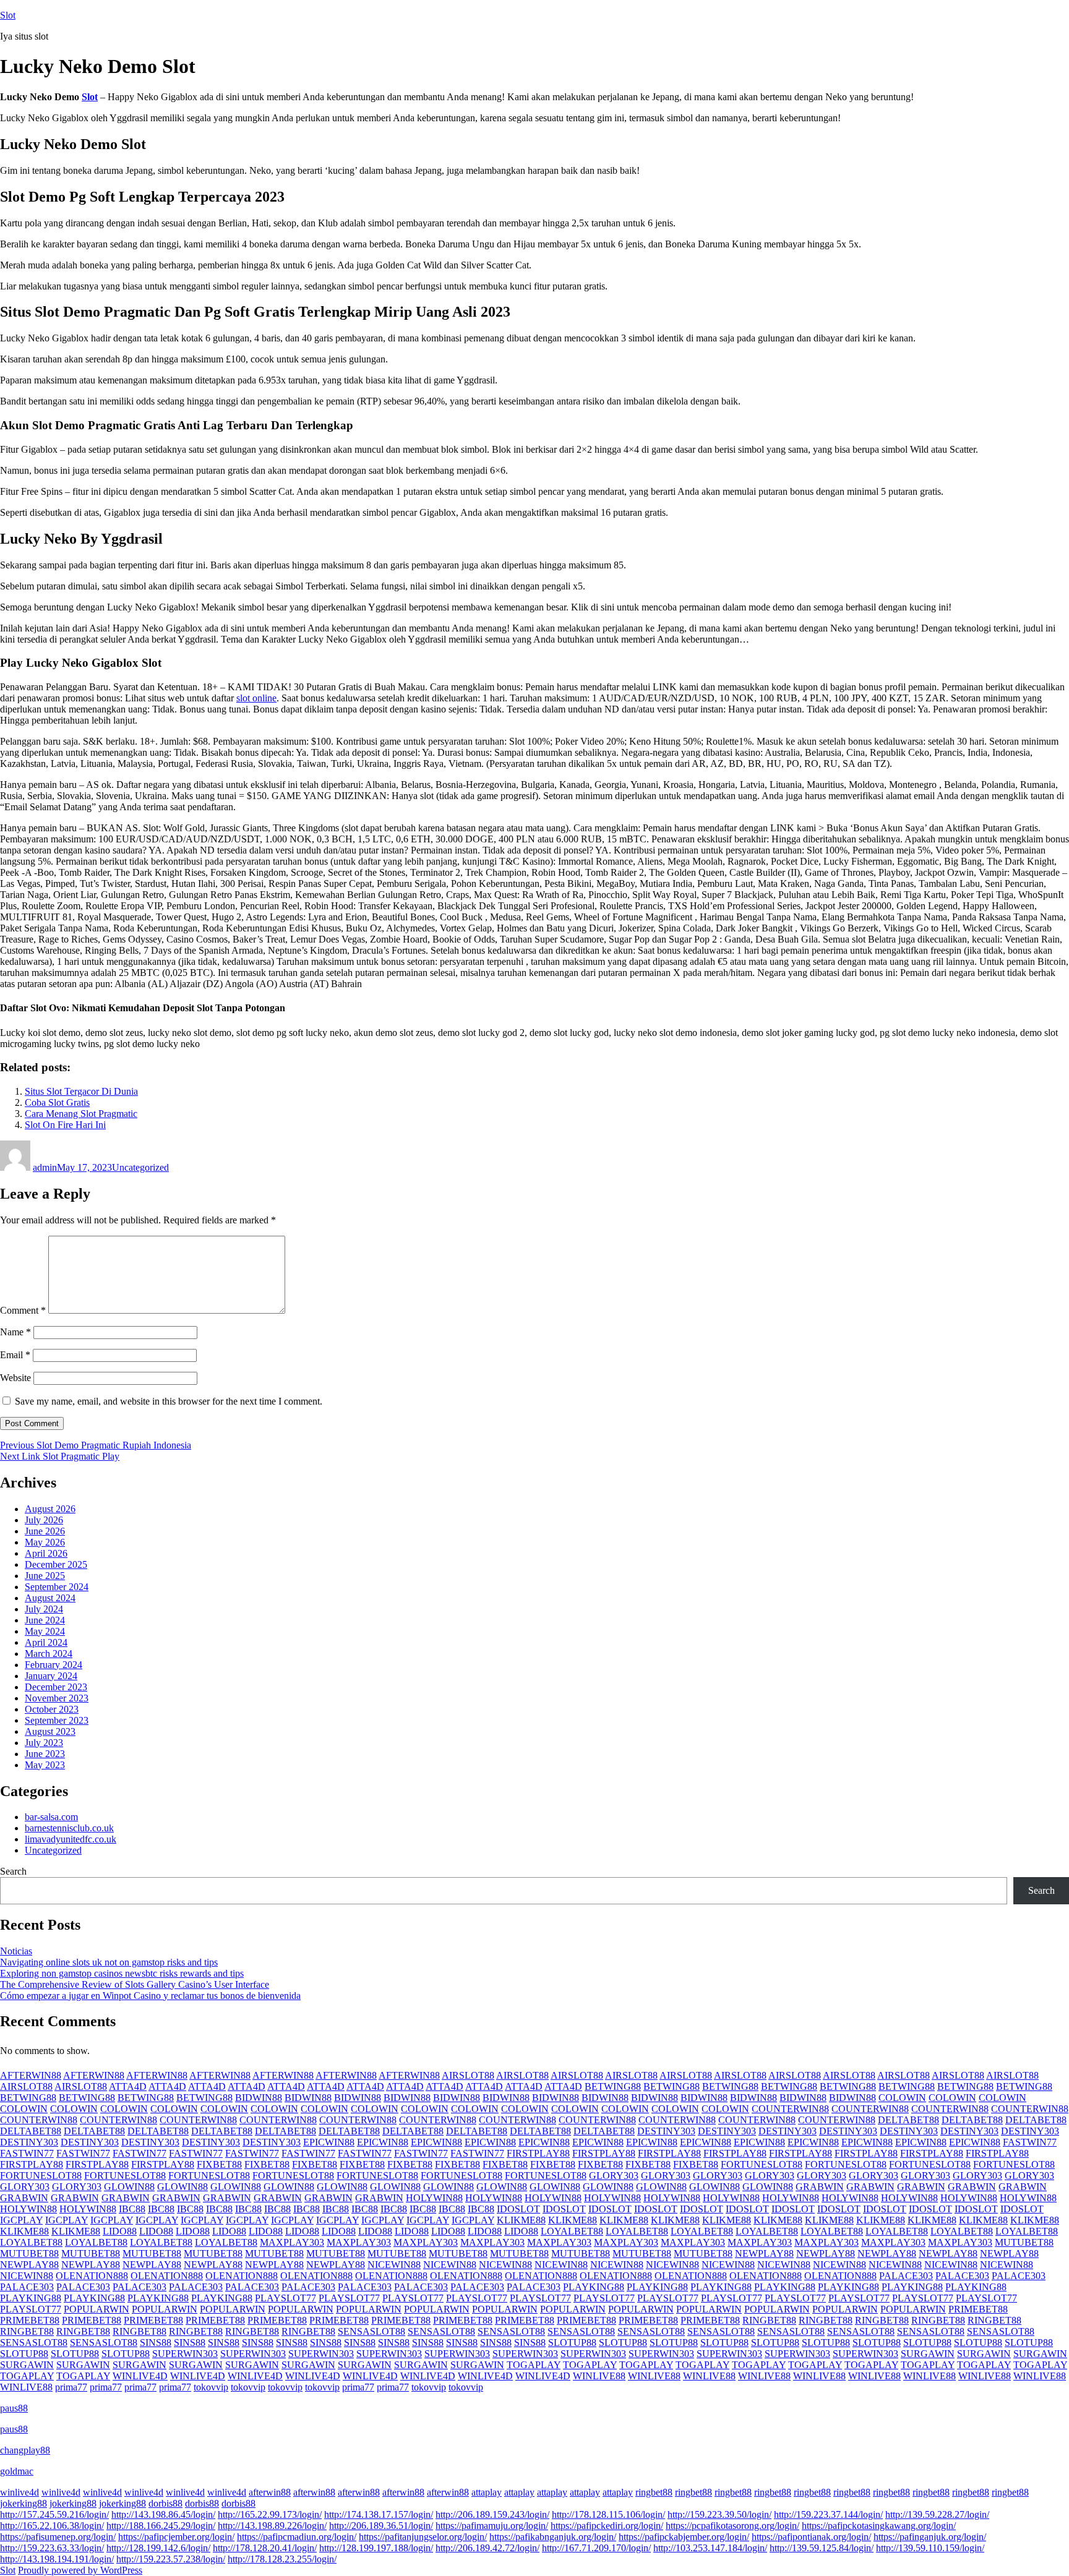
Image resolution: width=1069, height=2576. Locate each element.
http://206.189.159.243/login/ (492, 2514)
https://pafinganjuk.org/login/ (930, 2537)
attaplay (487, 2492)
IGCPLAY (21, 2220)
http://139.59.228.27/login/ (937, 2514)
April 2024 (46, 1642)
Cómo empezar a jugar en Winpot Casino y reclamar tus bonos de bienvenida (150, 1996)
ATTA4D (128, 2086)
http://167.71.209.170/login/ (596, 2548)
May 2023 (45, 1765)
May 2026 (45, 1542)
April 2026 (46, 1553)
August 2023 (50, 1731)
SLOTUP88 (572, 2343)
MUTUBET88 (1024, 2242)
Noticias (16, 1951)
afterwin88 (270, 2492)
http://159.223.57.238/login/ (171, 2559)
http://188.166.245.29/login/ (161, 2526)
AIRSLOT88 (468, 2075)
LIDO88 (120, 2231)
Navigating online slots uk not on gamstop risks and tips (109, 1962)
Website (15, 1378)
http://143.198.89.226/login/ (272, 2526)
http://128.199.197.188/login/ (376, 2548)
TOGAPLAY (534, 2365)
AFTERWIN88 (31, 2075)
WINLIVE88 (599, 2376)
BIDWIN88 (259, 2098)
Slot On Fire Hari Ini (65, 1125)
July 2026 (44, 1520)
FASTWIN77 (1030, 2142)
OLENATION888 (92, 2276)
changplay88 (25, 2450)
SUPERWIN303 (185, 2354)
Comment (23, 1310)
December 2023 (56, 1687)
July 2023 (44, 1743)
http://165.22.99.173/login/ (270, 2514)
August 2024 (50, 1598)
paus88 (14, 2408)
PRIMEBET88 (978, 2309)
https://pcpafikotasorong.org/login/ (732, 2526)
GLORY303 (614, 2176)
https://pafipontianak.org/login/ (811, 2537)
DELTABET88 (908, 2120)
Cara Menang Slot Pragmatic (81, 1114)
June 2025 (45, 1576)
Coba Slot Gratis (57, 1102)
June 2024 (45, 1620)
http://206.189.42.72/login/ (487, 2548)
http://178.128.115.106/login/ (608, 2514)
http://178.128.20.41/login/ (265, 2548)
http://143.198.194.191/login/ (57, 2559)
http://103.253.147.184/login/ (710, 2548)
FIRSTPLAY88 (538, 2153)
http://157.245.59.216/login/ (54, 2514)
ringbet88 (654, 2492)
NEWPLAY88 (764, 2253)
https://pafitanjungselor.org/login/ (423, 2537)
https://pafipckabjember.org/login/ (684, 2537)
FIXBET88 (219, 2164)
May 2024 (45, 1631)
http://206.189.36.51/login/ (381, 2526)
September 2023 (57, 1720)
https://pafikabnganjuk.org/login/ (553, 2537)
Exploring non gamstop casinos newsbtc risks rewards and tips (122, 1973)
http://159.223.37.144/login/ (828, 2514)
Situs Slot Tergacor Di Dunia (81, 1091)
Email (15, 1355)
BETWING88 (613, 2086)
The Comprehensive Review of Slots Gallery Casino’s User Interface (135, 1984)
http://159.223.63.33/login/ (52, 2548)
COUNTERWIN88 (790, 2109)
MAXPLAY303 (292, 2242)
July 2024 (44, 1609)
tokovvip (211, 2387)
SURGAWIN (928, 2354)
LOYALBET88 (572, 2231)
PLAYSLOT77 (285, 2298)
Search (13, 1871)
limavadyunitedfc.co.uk (71, 1839)
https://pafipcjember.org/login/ (176, 2537)
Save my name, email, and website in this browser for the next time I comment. (169, 1401)
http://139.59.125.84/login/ (822, 2548)
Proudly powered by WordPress (80, 2570)
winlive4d (19, 2492)
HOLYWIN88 (434, 2198)
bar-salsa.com (51, 1817)
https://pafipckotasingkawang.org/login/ (879, 2526)
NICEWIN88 (394, 2265)
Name (15, 1332)
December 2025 (56, 1564)
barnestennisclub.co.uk (69, 1828)
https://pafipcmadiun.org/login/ (297, 2537)
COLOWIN (902, 2098)
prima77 (71, 2387)
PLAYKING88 (594, 2287)
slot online (256, 698)
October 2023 (52, 1709)
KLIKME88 (521, 2220)
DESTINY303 (666, 2131)
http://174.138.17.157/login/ (379, 2514)
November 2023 (57, 1698)
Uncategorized (140, 1167)
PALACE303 (906, 2276)
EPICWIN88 (329, 2142)
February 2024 (54, 1665)
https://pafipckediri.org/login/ (607, 2526)
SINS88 (156, 2343)
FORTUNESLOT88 (762, 2164)
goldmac (17, 2471)
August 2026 (50, 1509)
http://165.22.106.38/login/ (52, 2526)
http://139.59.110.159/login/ (930, 2548)
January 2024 (51, 1676)
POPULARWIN (97, 2309)
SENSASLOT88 (371, 2331)
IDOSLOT (518, 2209)
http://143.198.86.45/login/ (163, 2514)
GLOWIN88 (129, 2187)
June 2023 (45, 1754)
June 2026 (45, 1531)
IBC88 (132, 2209)
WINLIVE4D (140, 2376)
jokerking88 (24, 2503)
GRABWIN (820, 2187)
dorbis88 (165, 2503)
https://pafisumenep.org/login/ (58, 2537)
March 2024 (49, 1654)
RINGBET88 (769, 2320)
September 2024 (57, 1587)
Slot (8, 15)
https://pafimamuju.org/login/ (492, 2526)
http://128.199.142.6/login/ (158, 2548)
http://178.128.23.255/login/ (282, 2559)
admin (45, 1167)
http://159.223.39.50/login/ (719, 2514)
